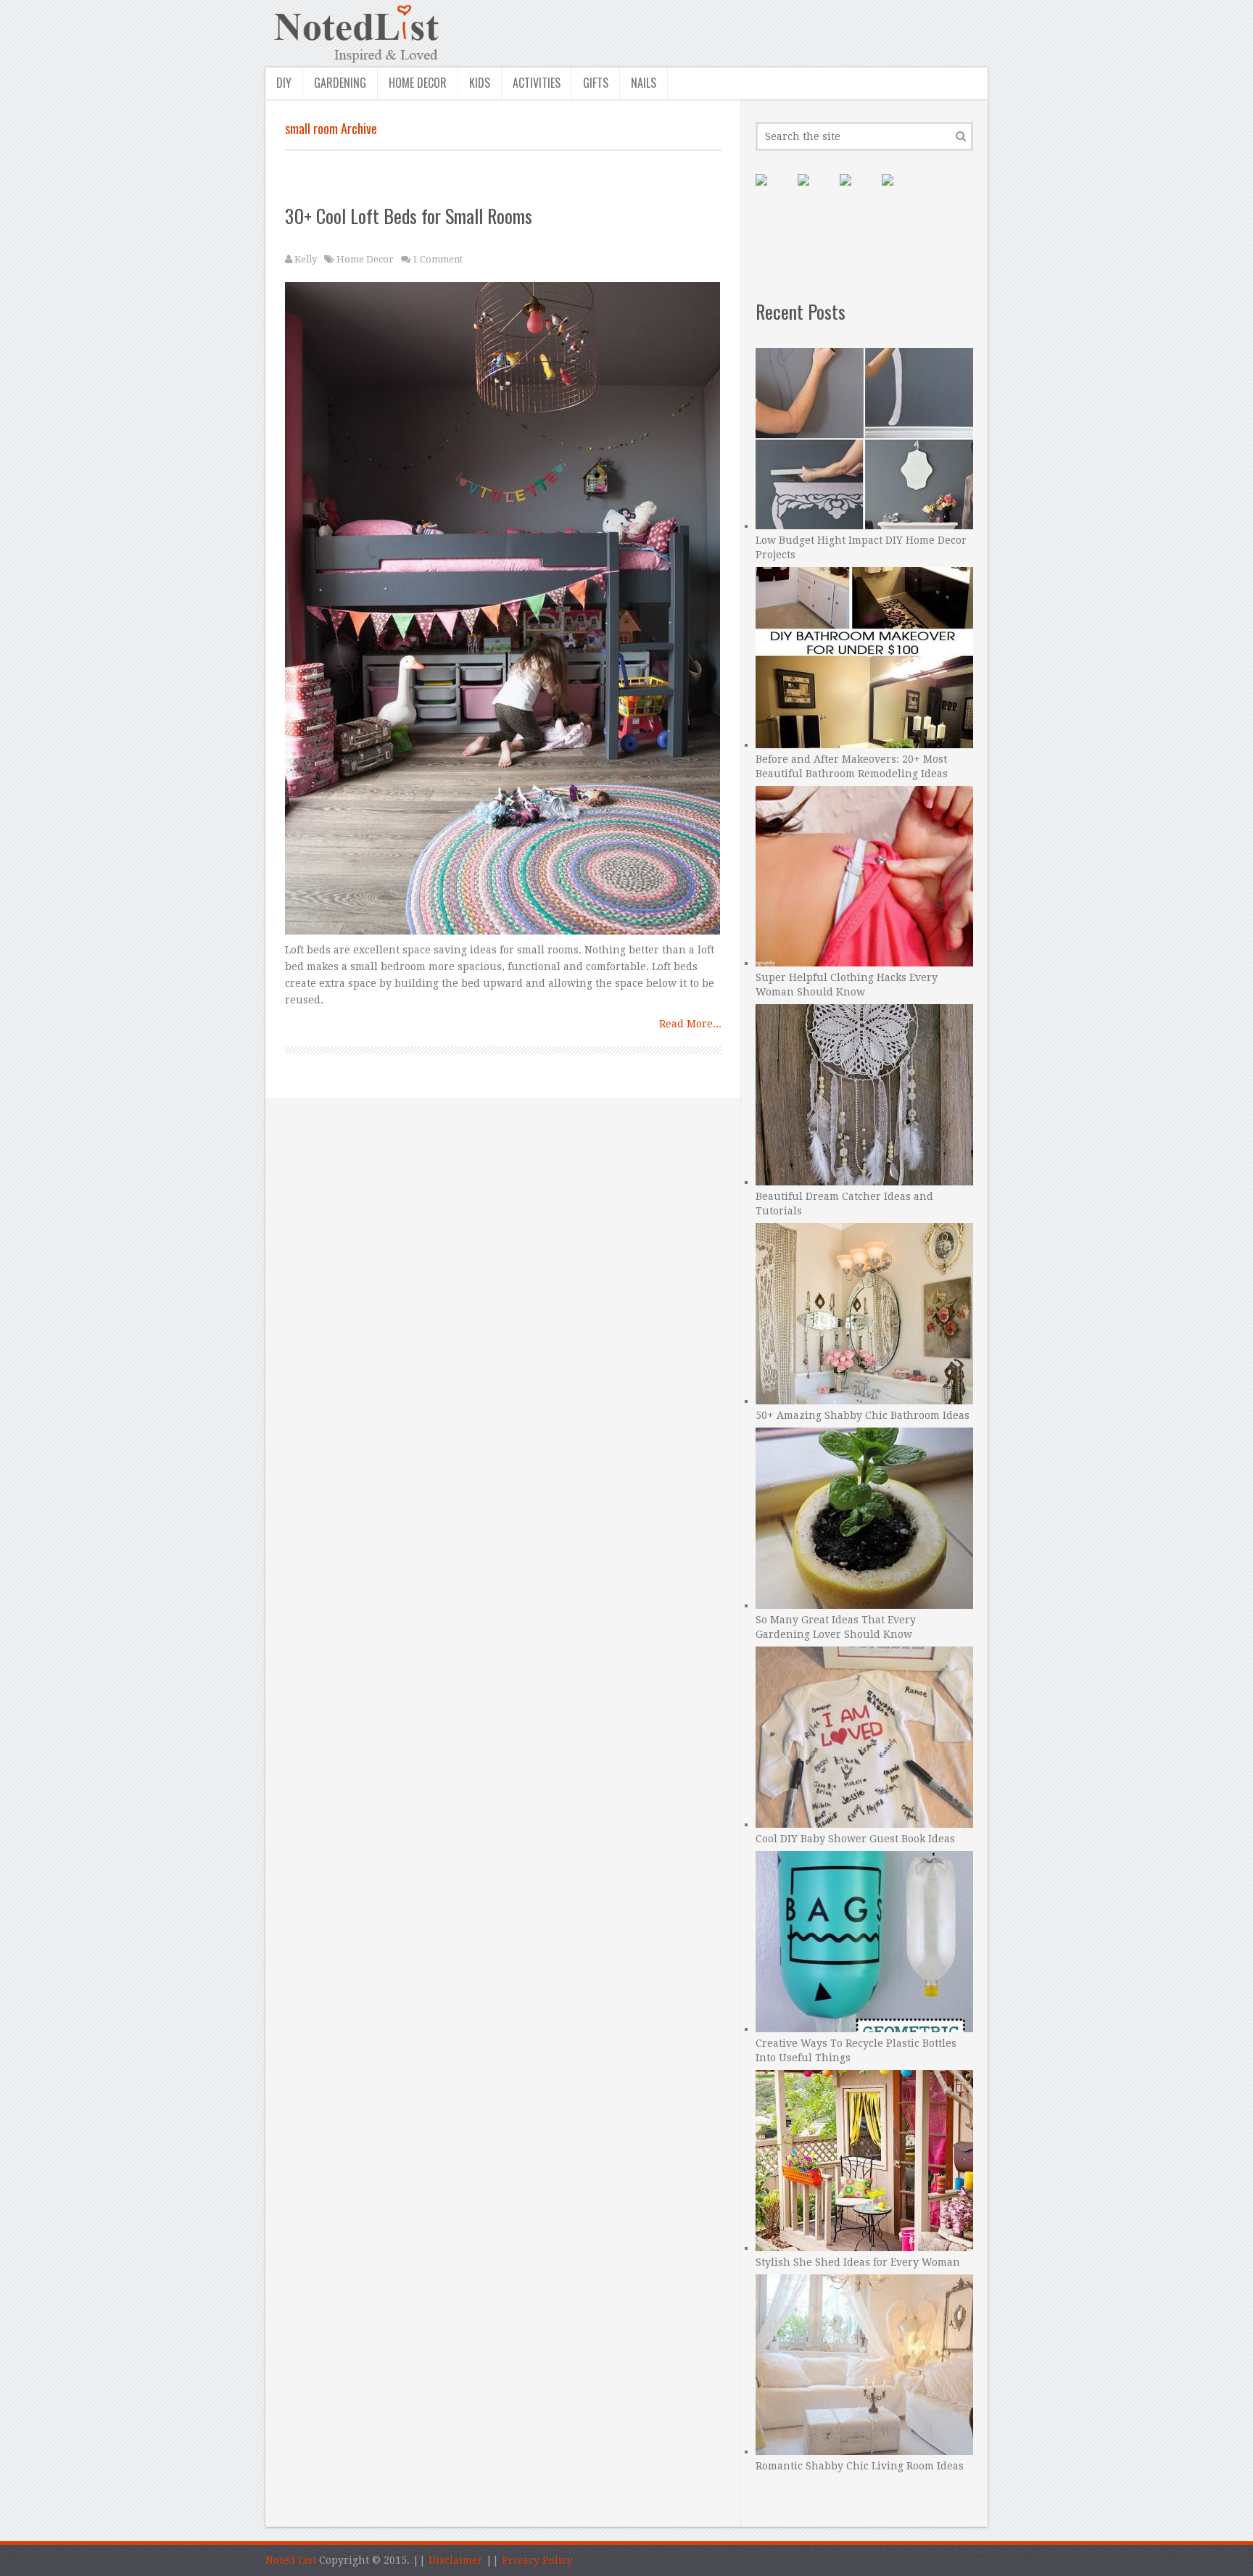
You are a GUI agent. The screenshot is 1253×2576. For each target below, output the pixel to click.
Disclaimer (456, 2560)
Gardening (340, 83)
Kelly (306, 259)
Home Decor (418, 83)
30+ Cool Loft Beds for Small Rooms (409, 216)
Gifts (596, 83)
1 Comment (438, 259)
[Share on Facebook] (815, 191)
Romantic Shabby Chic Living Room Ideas (860, 2466)
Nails (644, 83)
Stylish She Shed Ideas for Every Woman (858, 2262)
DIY (284, 83)
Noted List (291, 2560)
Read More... (690, 1024)
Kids (480, 83)
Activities (537, 83)
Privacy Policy (537, 2560)
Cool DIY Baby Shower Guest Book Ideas (855, 1839)
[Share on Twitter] (857, 191)
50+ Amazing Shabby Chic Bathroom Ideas (863, 1415)
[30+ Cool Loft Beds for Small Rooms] (504, 612)
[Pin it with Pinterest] (773, 191)
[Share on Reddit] (899, 191)
